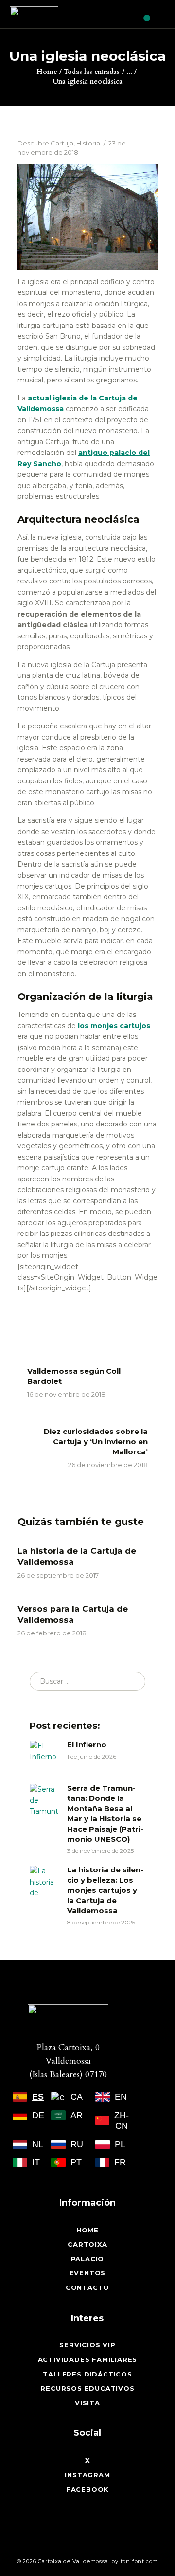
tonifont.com (140, 2561)
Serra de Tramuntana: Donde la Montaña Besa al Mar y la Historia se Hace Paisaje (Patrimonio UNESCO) (105, 1814)
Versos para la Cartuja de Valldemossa (73, 1614)
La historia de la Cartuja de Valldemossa (77, 1556)
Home (47, 72)
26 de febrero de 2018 (52, 1633)
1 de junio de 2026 (92, 1756)
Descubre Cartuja (45, 143)
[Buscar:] (87, 1681)
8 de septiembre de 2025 (101, 1922)
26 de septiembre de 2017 (58, 1575)
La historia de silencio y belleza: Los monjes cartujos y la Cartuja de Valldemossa (105, 1890)
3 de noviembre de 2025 (100, 1851)
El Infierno (87, 1745)
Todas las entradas (92, 72)
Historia (88, 143)
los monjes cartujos (113, 1026)
